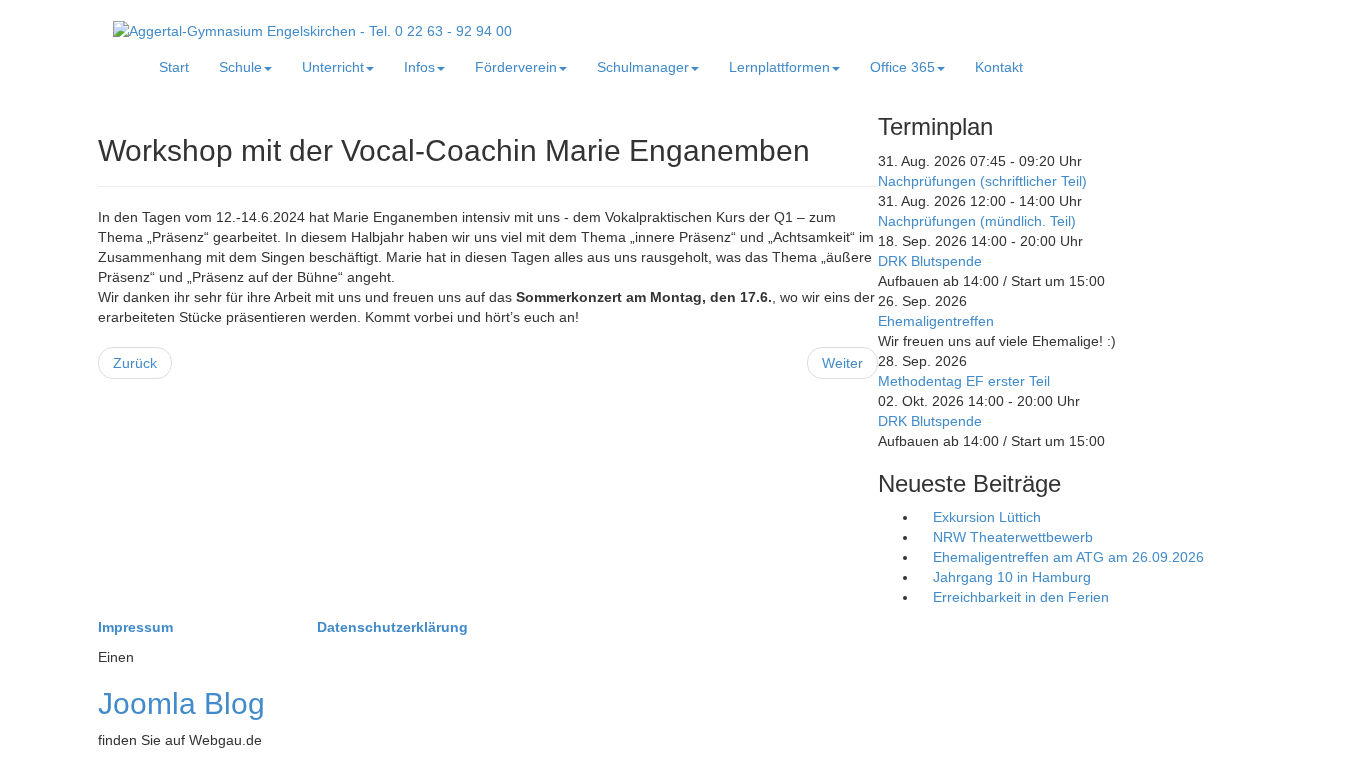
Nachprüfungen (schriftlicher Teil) (982, 181)
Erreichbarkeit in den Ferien (1019, 597)
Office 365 (902, 67)
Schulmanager (643, 67)
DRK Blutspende (930, 261)
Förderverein (516, 67)
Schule (240, 67)
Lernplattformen (779, 67)
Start (174, 67)
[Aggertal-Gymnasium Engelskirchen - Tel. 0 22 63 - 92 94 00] (312, 30)
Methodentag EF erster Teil (964, 381)
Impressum (137, 627)
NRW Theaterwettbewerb (1011, 537)
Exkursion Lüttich (985, 517)
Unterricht (333, 67)
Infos (419, 67)
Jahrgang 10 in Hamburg (1010, 577)
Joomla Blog (181, 703)
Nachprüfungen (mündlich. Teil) (977, 221)
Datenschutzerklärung (392, 627)
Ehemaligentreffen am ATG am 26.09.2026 (1066, 557)
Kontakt (999, 67)
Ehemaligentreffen (936, 321)
